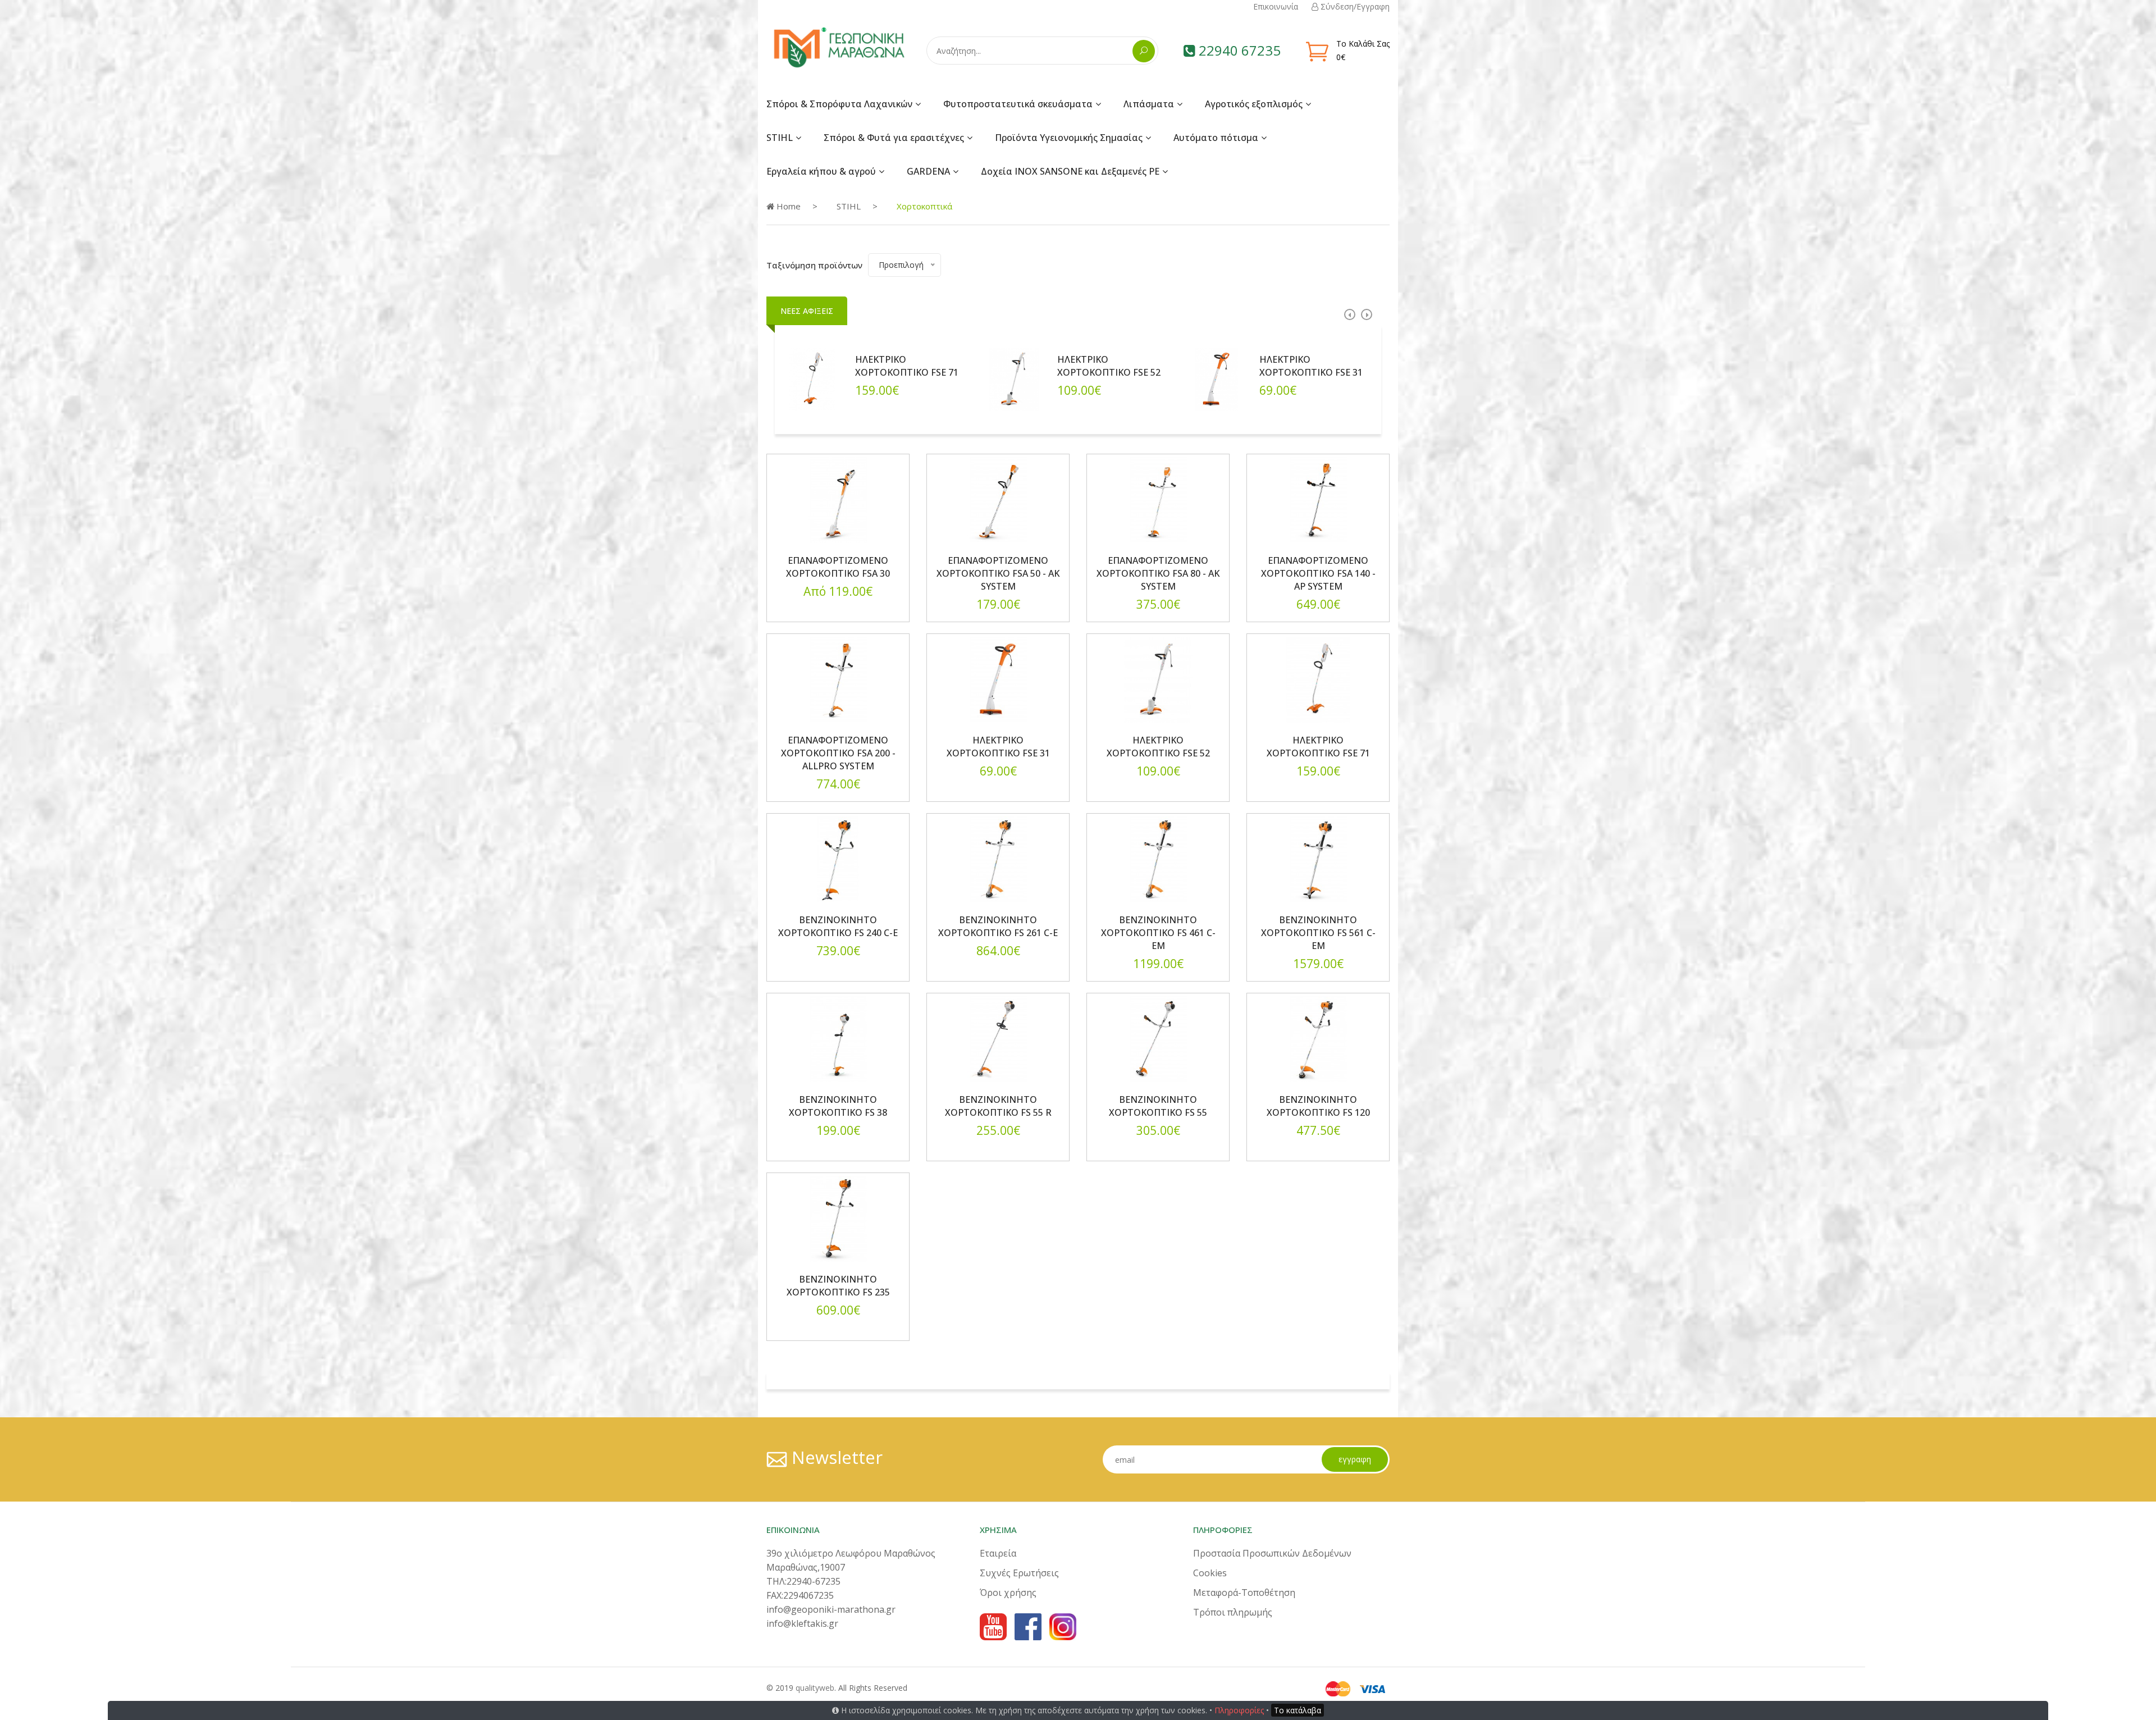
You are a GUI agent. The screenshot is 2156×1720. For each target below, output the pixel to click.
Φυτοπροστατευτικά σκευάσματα (1018, 104)
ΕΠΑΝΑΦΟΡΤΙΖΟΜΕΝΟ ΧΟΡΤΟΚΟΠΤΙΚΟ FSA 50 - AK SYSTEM (998, 573)
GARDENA (928, 171)
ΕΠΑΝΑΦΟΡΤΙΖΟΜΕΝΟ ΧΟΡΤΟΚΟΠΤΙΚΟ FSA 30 (838, 567)
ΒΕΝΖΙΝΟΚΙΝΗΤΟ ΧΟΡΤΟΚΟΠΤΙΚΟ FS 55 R (998, 1106)
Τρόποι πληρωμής (1233, 1612)
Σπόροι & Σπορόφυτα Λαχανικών (839, 104)
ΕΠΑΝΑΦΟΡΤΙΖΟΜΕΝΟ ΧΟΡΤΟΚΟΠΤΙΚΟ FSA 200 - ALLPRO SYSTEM (838, 753)
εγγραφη (1355, 1459)
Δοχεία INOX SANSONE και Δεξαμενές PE (1070, 171)
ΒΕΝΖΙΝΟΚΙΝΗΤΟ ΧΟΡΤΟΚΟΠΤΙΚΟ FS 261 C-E (998, 926)
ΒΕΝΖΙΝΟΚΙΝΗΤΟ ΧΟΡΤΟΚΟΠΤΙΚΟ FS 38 (838, 1106)
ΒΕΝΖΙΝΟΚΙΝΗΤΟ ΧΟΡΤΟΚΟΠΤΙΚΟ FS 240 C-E (838, 926)
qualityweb (815, 1688)
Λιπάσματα (1149, 104)
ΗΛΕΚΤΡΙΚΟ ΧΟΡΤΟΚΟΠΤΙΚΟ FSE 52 (1109, 366)
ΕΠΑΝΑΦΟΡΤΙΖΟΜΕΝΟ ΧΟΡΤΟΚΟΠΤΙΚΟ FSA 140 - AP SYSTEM (1318, 573)
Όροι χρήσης (1008, 1593)
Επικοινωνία (1276, 6)
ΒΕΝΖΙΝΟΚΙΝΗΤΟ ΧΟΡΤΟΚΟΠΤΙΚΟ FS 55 (1158, 1106)
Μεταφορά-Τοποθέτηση (1244, 1593)
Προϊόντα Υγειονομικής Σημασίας (1069, 138)
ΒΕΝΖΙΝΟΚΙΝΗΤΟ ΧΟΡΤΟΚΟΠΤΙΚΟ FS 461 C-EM (1158, 933)
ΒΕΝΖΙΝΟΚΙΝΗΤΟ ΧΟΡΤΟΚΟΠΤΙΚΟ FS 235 (838, 1286)
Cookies (1210, 1573)
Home (787, 206)
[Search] (1144, 51)
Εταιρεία (998, 1553)
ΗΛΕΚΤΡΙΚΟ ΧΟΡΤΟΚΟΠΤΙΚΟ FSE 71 (907, 366)
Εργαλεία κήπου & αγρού (821, 171)
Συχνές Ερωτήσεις (1019, 1573)
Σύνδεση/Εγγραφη (1354, 6)
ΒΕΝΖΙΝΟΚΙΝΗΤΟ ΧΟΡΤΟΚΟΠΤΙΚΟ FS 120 (1318, 1106)
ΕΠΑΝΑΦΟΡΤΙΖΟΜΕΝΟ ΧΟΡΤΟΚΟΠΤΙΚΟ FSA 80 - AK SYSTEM (1158, 573)
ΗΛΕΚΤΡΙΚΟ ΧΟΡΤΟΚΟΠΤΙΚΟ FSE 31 (1311, 366)
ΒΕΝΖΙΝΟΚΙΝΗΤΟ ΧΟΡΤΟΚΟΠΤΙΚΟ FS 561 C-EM (1318, 933)
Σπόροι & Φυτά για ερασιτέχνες (894, 138)
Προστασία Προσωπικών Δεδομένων (1272, 1553)
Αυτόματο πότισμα (1216, 138)
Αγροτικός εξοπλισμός (1254, 104)
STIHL (780, 138)
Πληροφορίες (1239, 1710)
